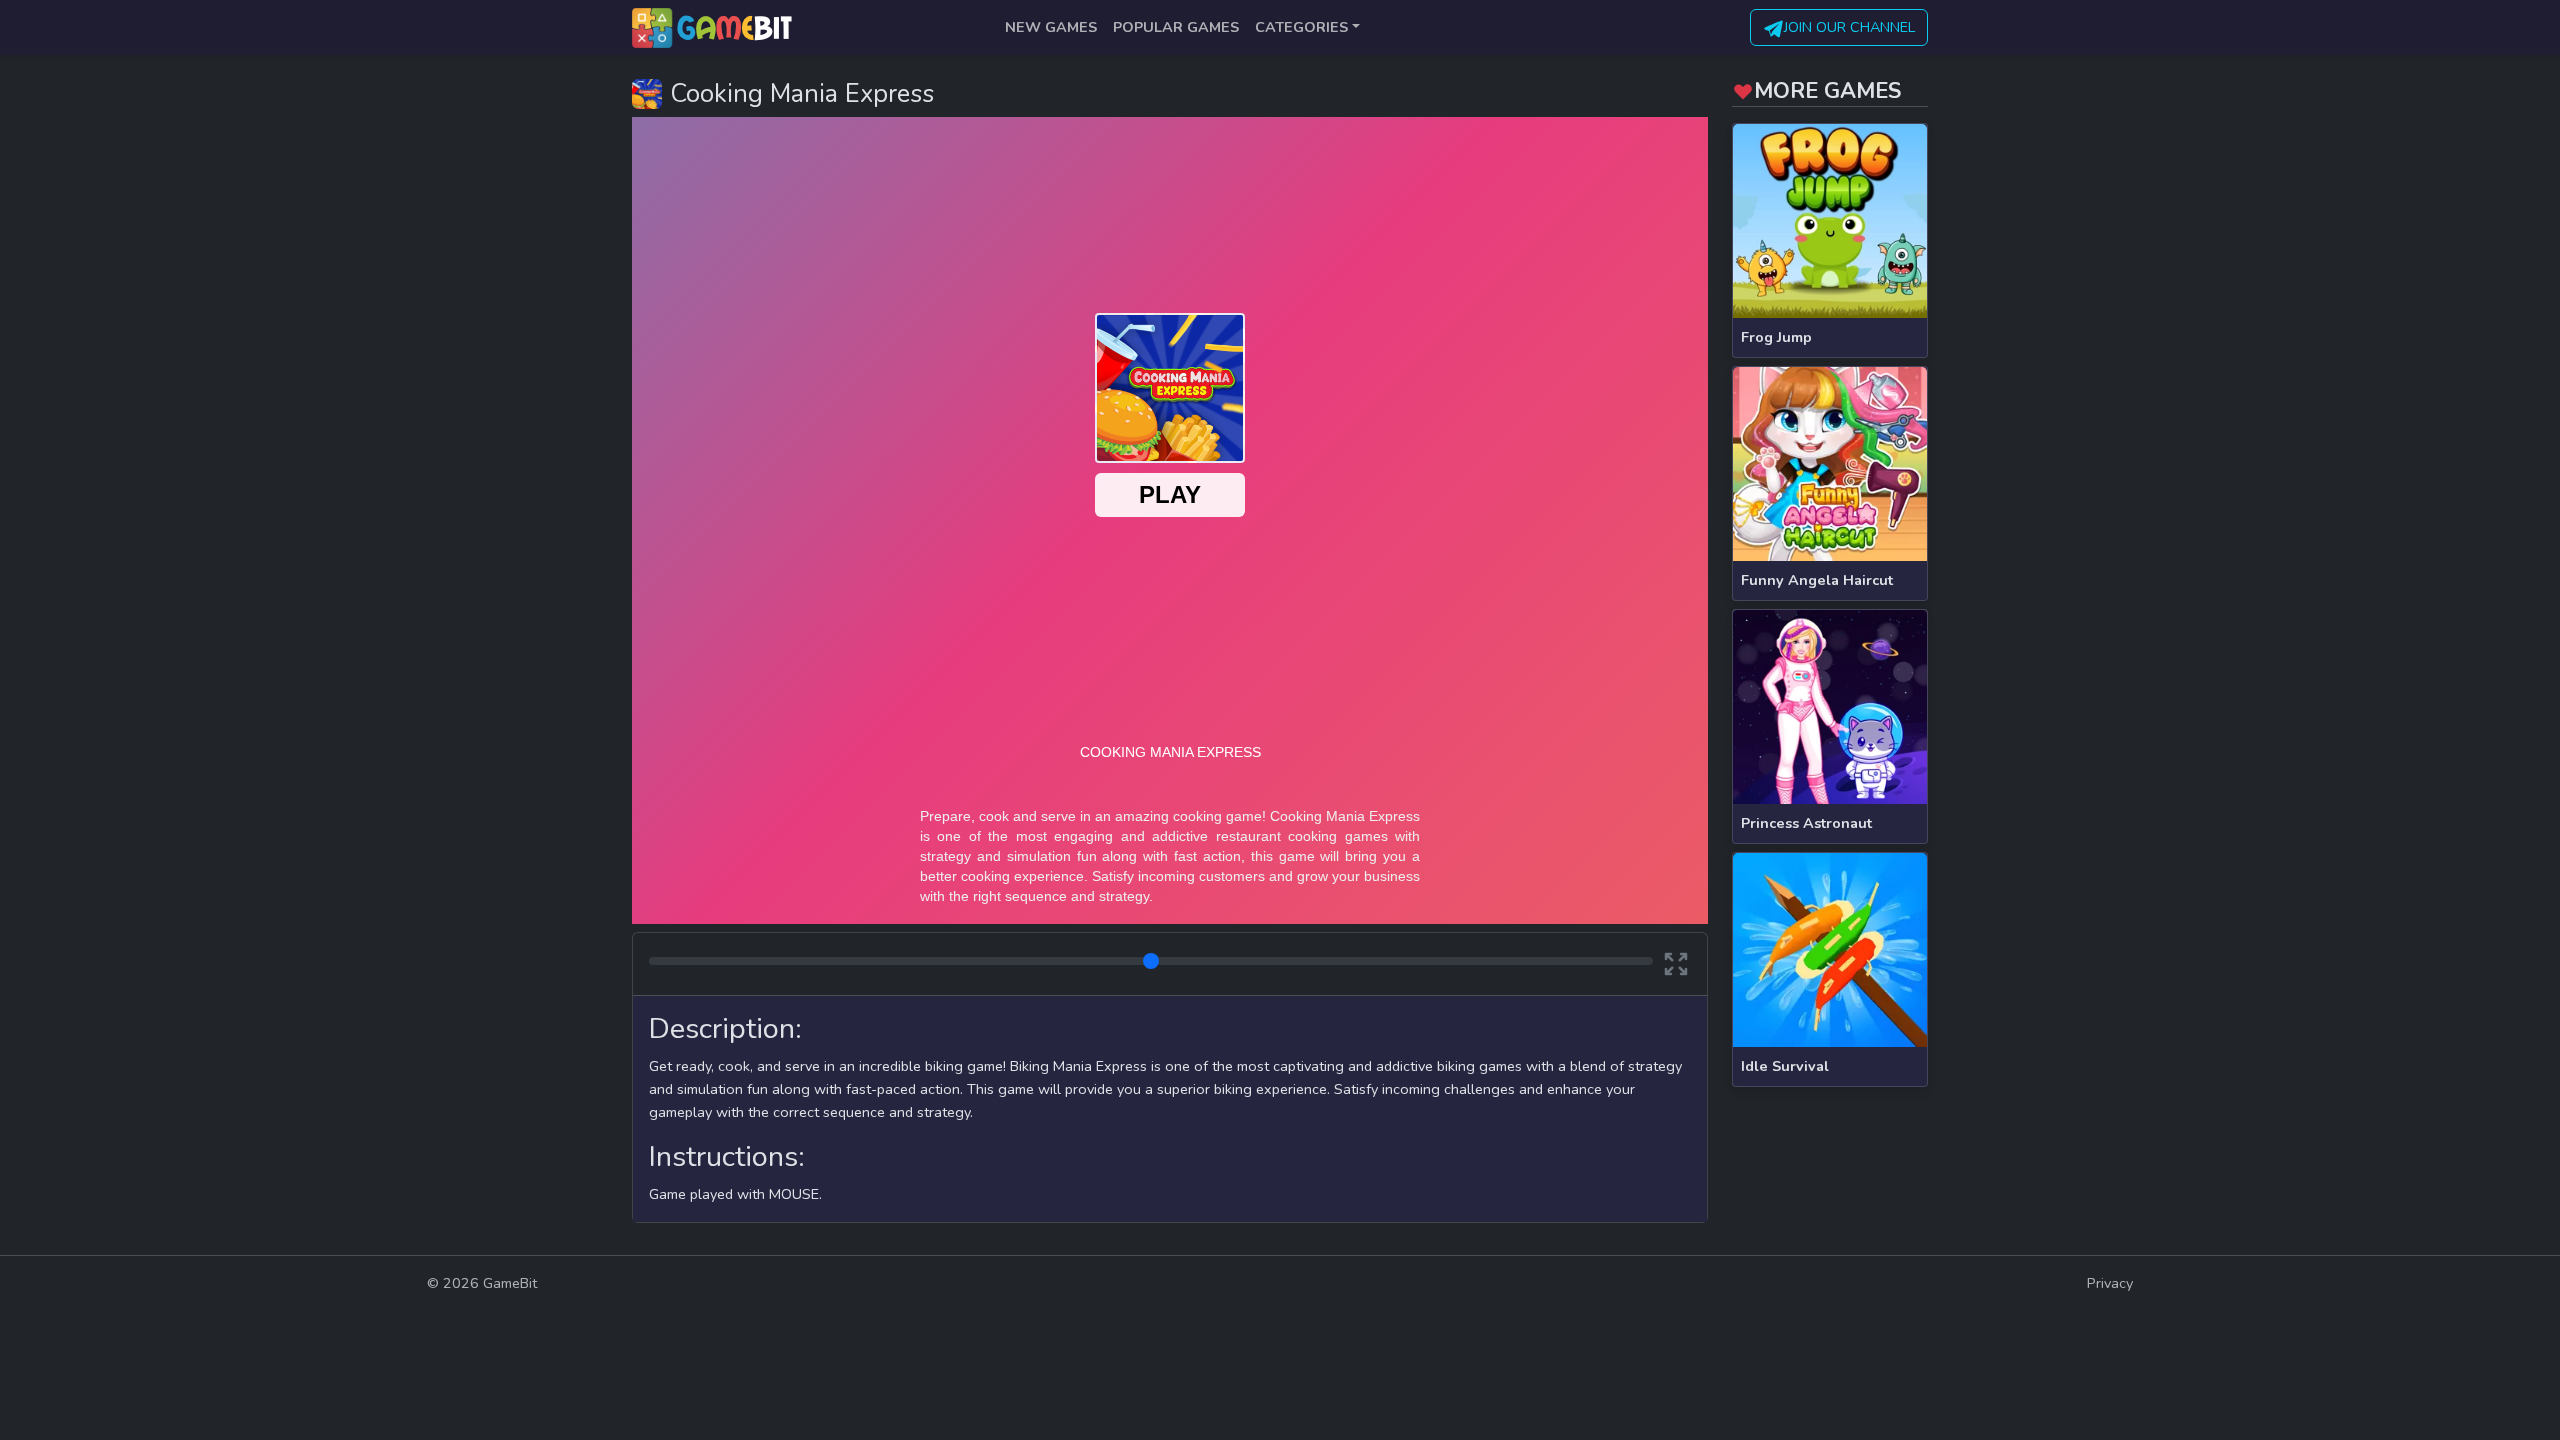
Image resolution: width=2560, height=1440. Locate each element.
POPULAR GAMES (1176, 27)
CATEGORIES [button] (1301, 27)
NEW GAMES (1051, 27)
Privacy (2110, 1283)
